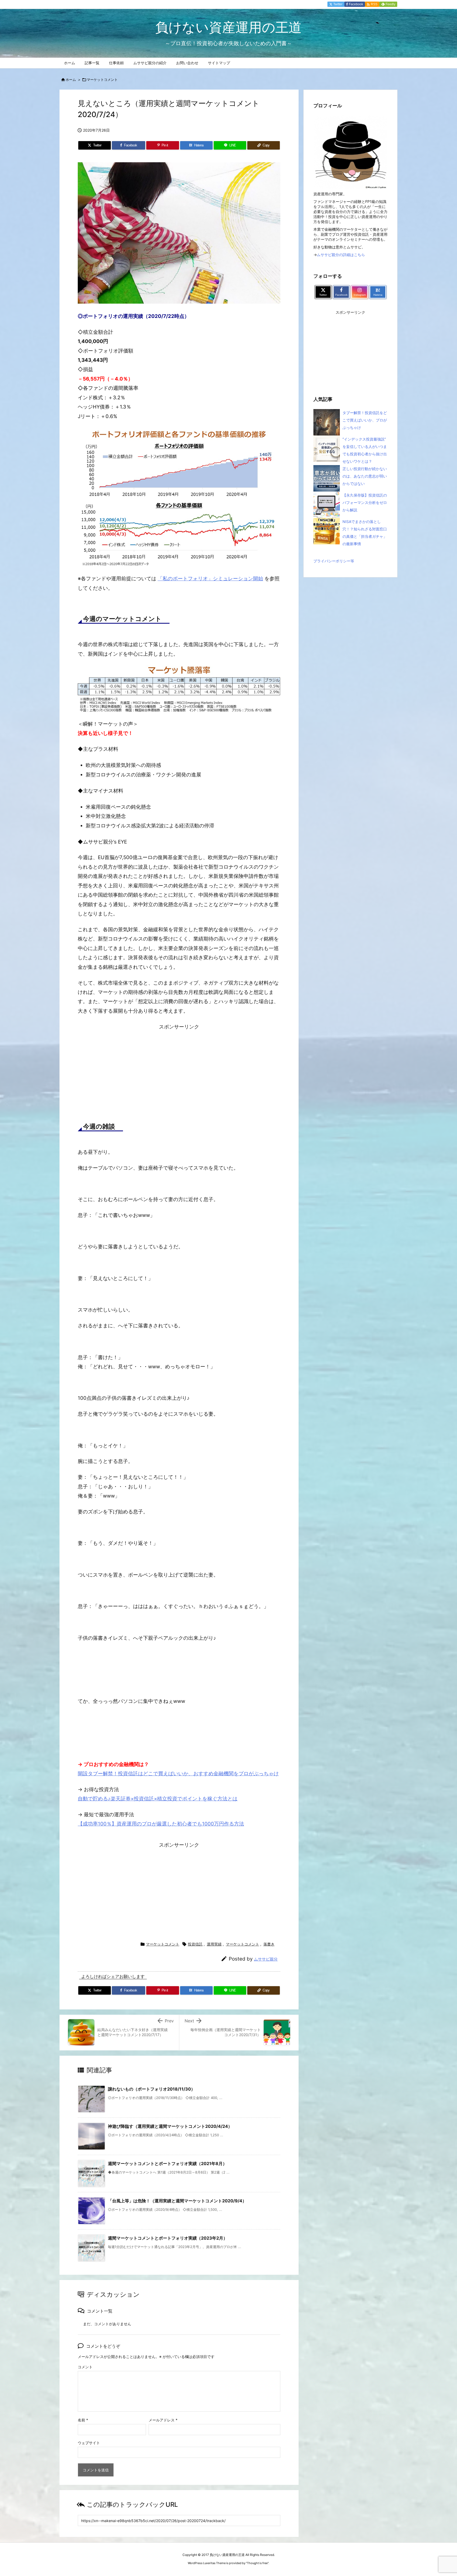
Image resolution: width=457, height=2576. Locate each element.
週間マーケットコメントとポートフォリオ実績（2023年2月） (168, 2238)
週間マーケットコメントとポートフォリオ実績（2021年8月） (167, 2163)
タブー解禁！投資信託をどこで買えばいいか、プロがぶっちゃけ (365, 420)
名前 (83, 2420)
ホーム (71, 80)
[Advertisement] (179, 1070)
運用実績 (214, 1944)
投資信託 (195, 1944)
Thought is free (257, 2563)
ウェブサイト (89, 2443)
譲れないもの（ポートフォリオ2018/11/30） (152, 2089)
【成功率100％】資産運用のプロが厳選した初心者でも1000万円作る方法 (161, 1824)
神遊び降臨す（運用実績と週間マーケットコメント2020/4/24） (170, 2126)
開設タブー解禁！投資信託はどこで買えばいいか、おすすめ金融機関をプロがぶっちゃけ (178, 1774)
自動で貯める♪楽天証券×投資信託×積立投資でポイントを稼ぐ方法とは (158, 1799)
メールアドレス (163, 2420)
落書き (269, 1944)
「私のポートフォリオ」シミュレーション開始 (210, 579)
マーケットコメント (102, 80)
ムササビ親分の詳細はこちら (341, 255)
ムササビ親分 (266, 1959)
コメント (85, 2367)
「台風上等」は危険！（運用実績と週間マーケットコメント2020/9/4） (177, 2201)
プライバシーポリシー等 (334, 561)
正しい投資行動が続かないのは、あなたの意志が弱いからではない (365, 476)
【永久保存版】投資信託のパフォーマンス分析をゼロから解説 (365, 502)
